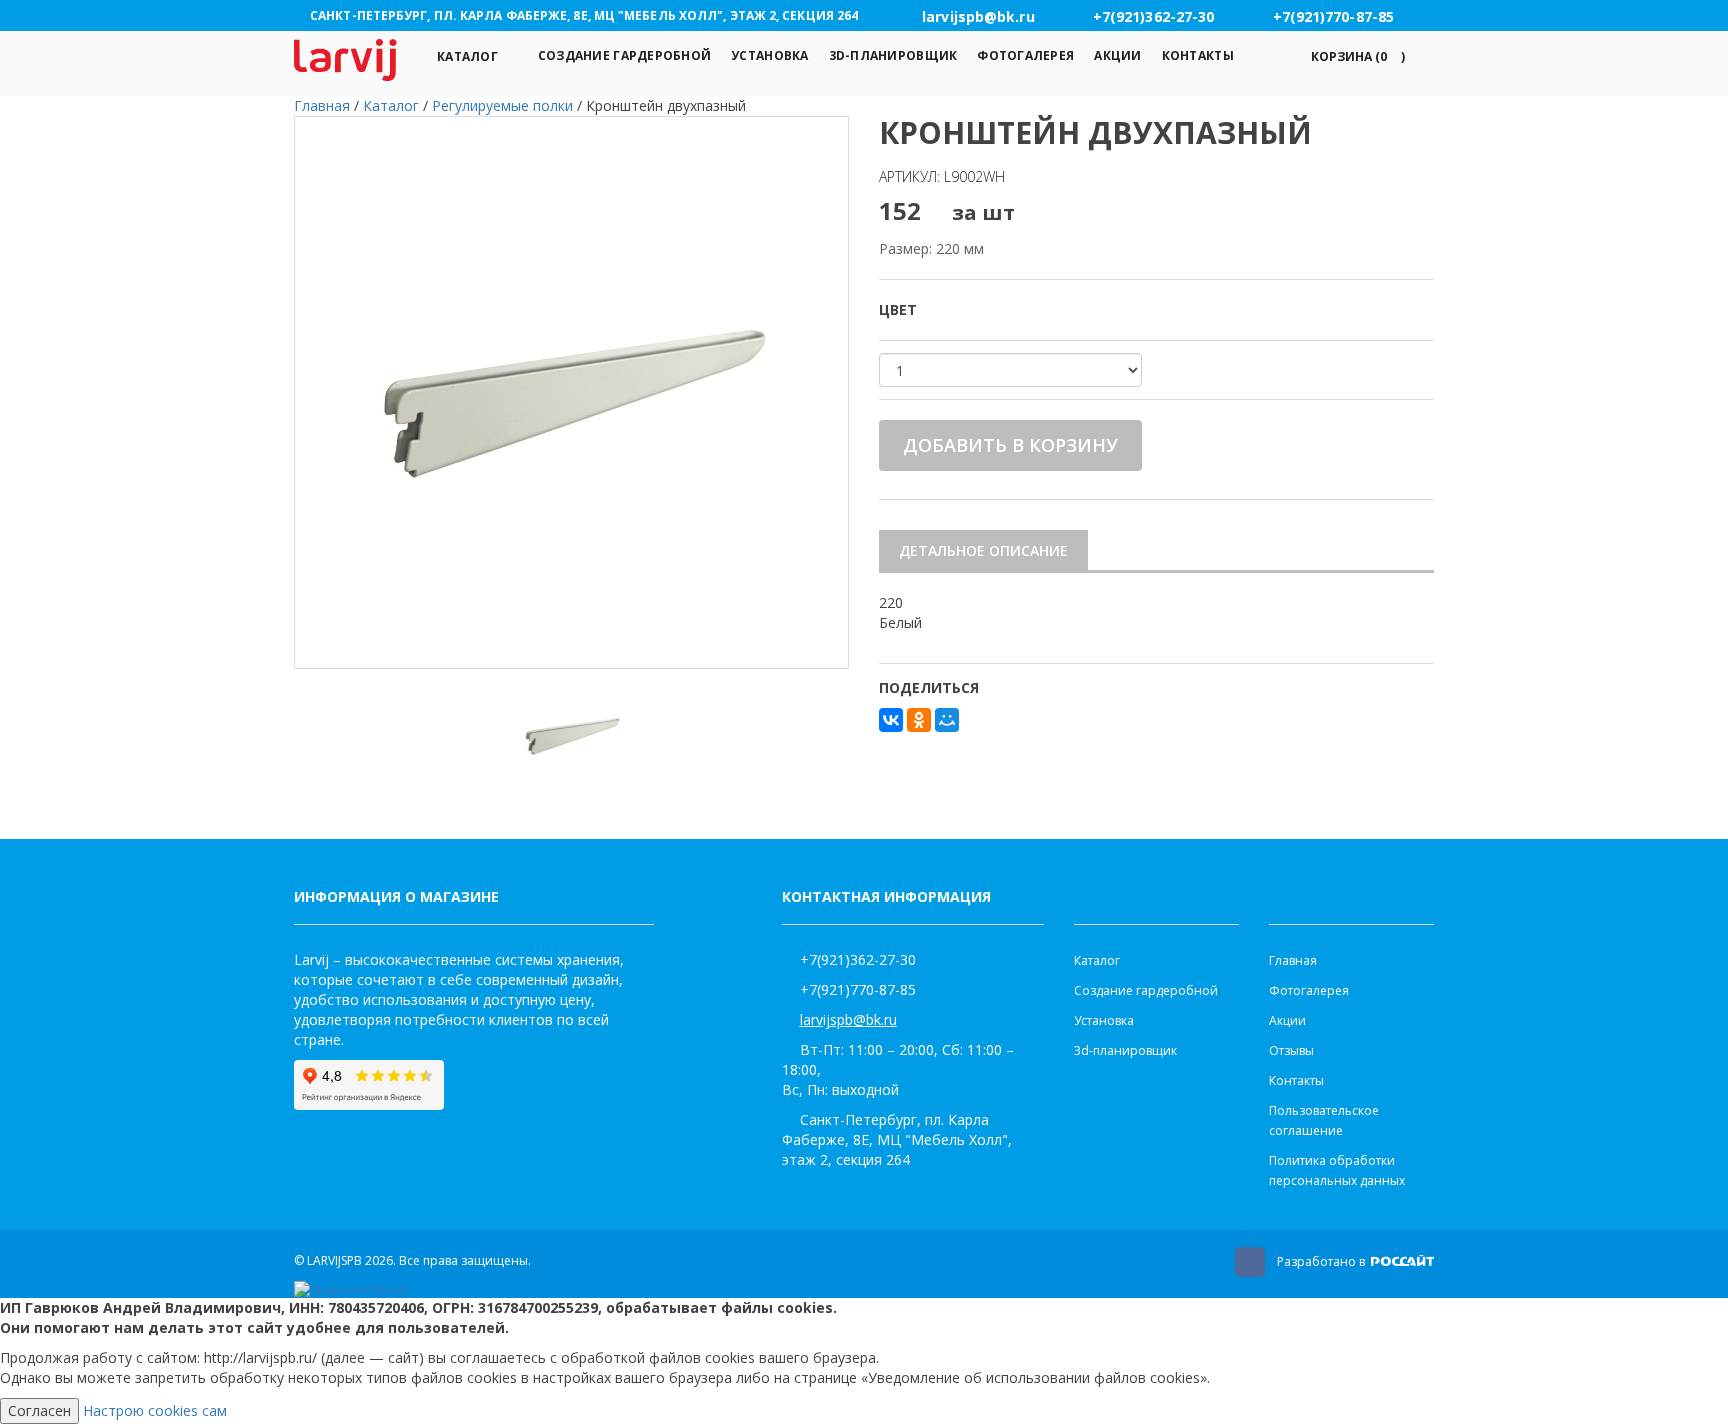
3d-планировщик (893, 55)
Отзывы (1291, 1050)
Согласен (39, 1410)
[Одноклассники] (919, 720)
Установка (769, 55)
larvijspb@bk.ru (848, 1019)
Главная (1293, 960)
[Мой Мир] (947, 720)
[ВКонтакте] (891, 720)
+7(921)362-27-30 (858, 959)
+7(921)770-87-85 (858, 989)
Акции (1117, 55)
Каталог (467, 56)
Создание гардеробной (624, 55)
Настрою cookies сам (155, 1410)
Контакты (1198, 55)
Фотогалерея (1025, 55)
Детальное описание (983, 550)
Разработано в (1322, 1261)
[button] (1354, 56)
